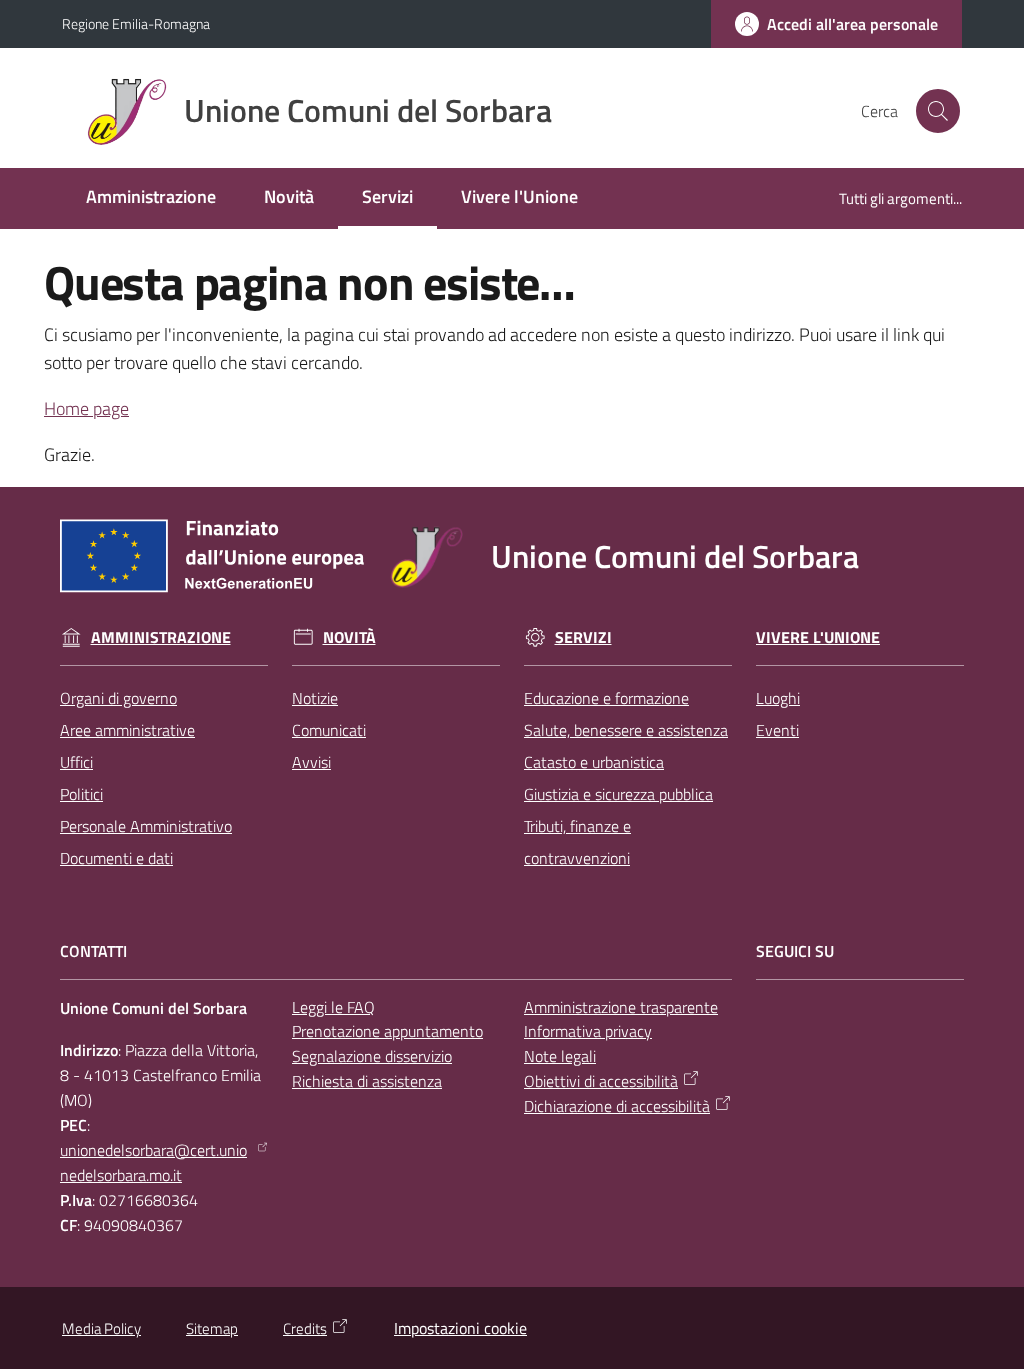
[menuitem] (151, 198)
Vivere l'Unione (818, 637)
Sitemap (212, 1328)
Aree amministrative (127, 730)
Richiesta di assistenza (367, 1081)
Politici (81, 794)
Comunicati (329, 730)
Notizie (315, 698)
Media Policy (101, 1328)
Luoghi (778, 698)
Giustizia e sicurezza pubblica (618, 794)
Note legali (560, 1056)
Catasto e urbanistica (594, 762)
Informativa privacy (588, 1031)
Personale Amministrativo (146, 826)
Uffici (76, 762)
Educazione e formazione (606, 698)
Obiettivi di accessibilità (601, 1081)
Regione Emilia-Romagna (136, 23)
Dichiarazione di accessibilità (617, 1106)
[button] (938, 111)
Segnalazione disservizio (372, 1056)
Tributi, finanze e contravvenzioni (577, 842)
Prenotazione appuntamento (387, 1031)
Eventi (777, 730)
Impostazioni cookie (460, 1328)
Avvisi (311, 762)
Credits (305, 1328)
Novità (349, 637)
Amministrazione (161, 637)
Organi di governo (118, 698)
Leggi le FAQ (333, 1007)
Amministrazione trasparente (621, 1007)
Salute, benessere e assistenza (626, 730)
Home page (86, 408)
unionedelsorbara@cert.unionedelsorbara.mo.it (153, 1162)
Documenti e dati (116, 858)
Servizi (583, 637)
